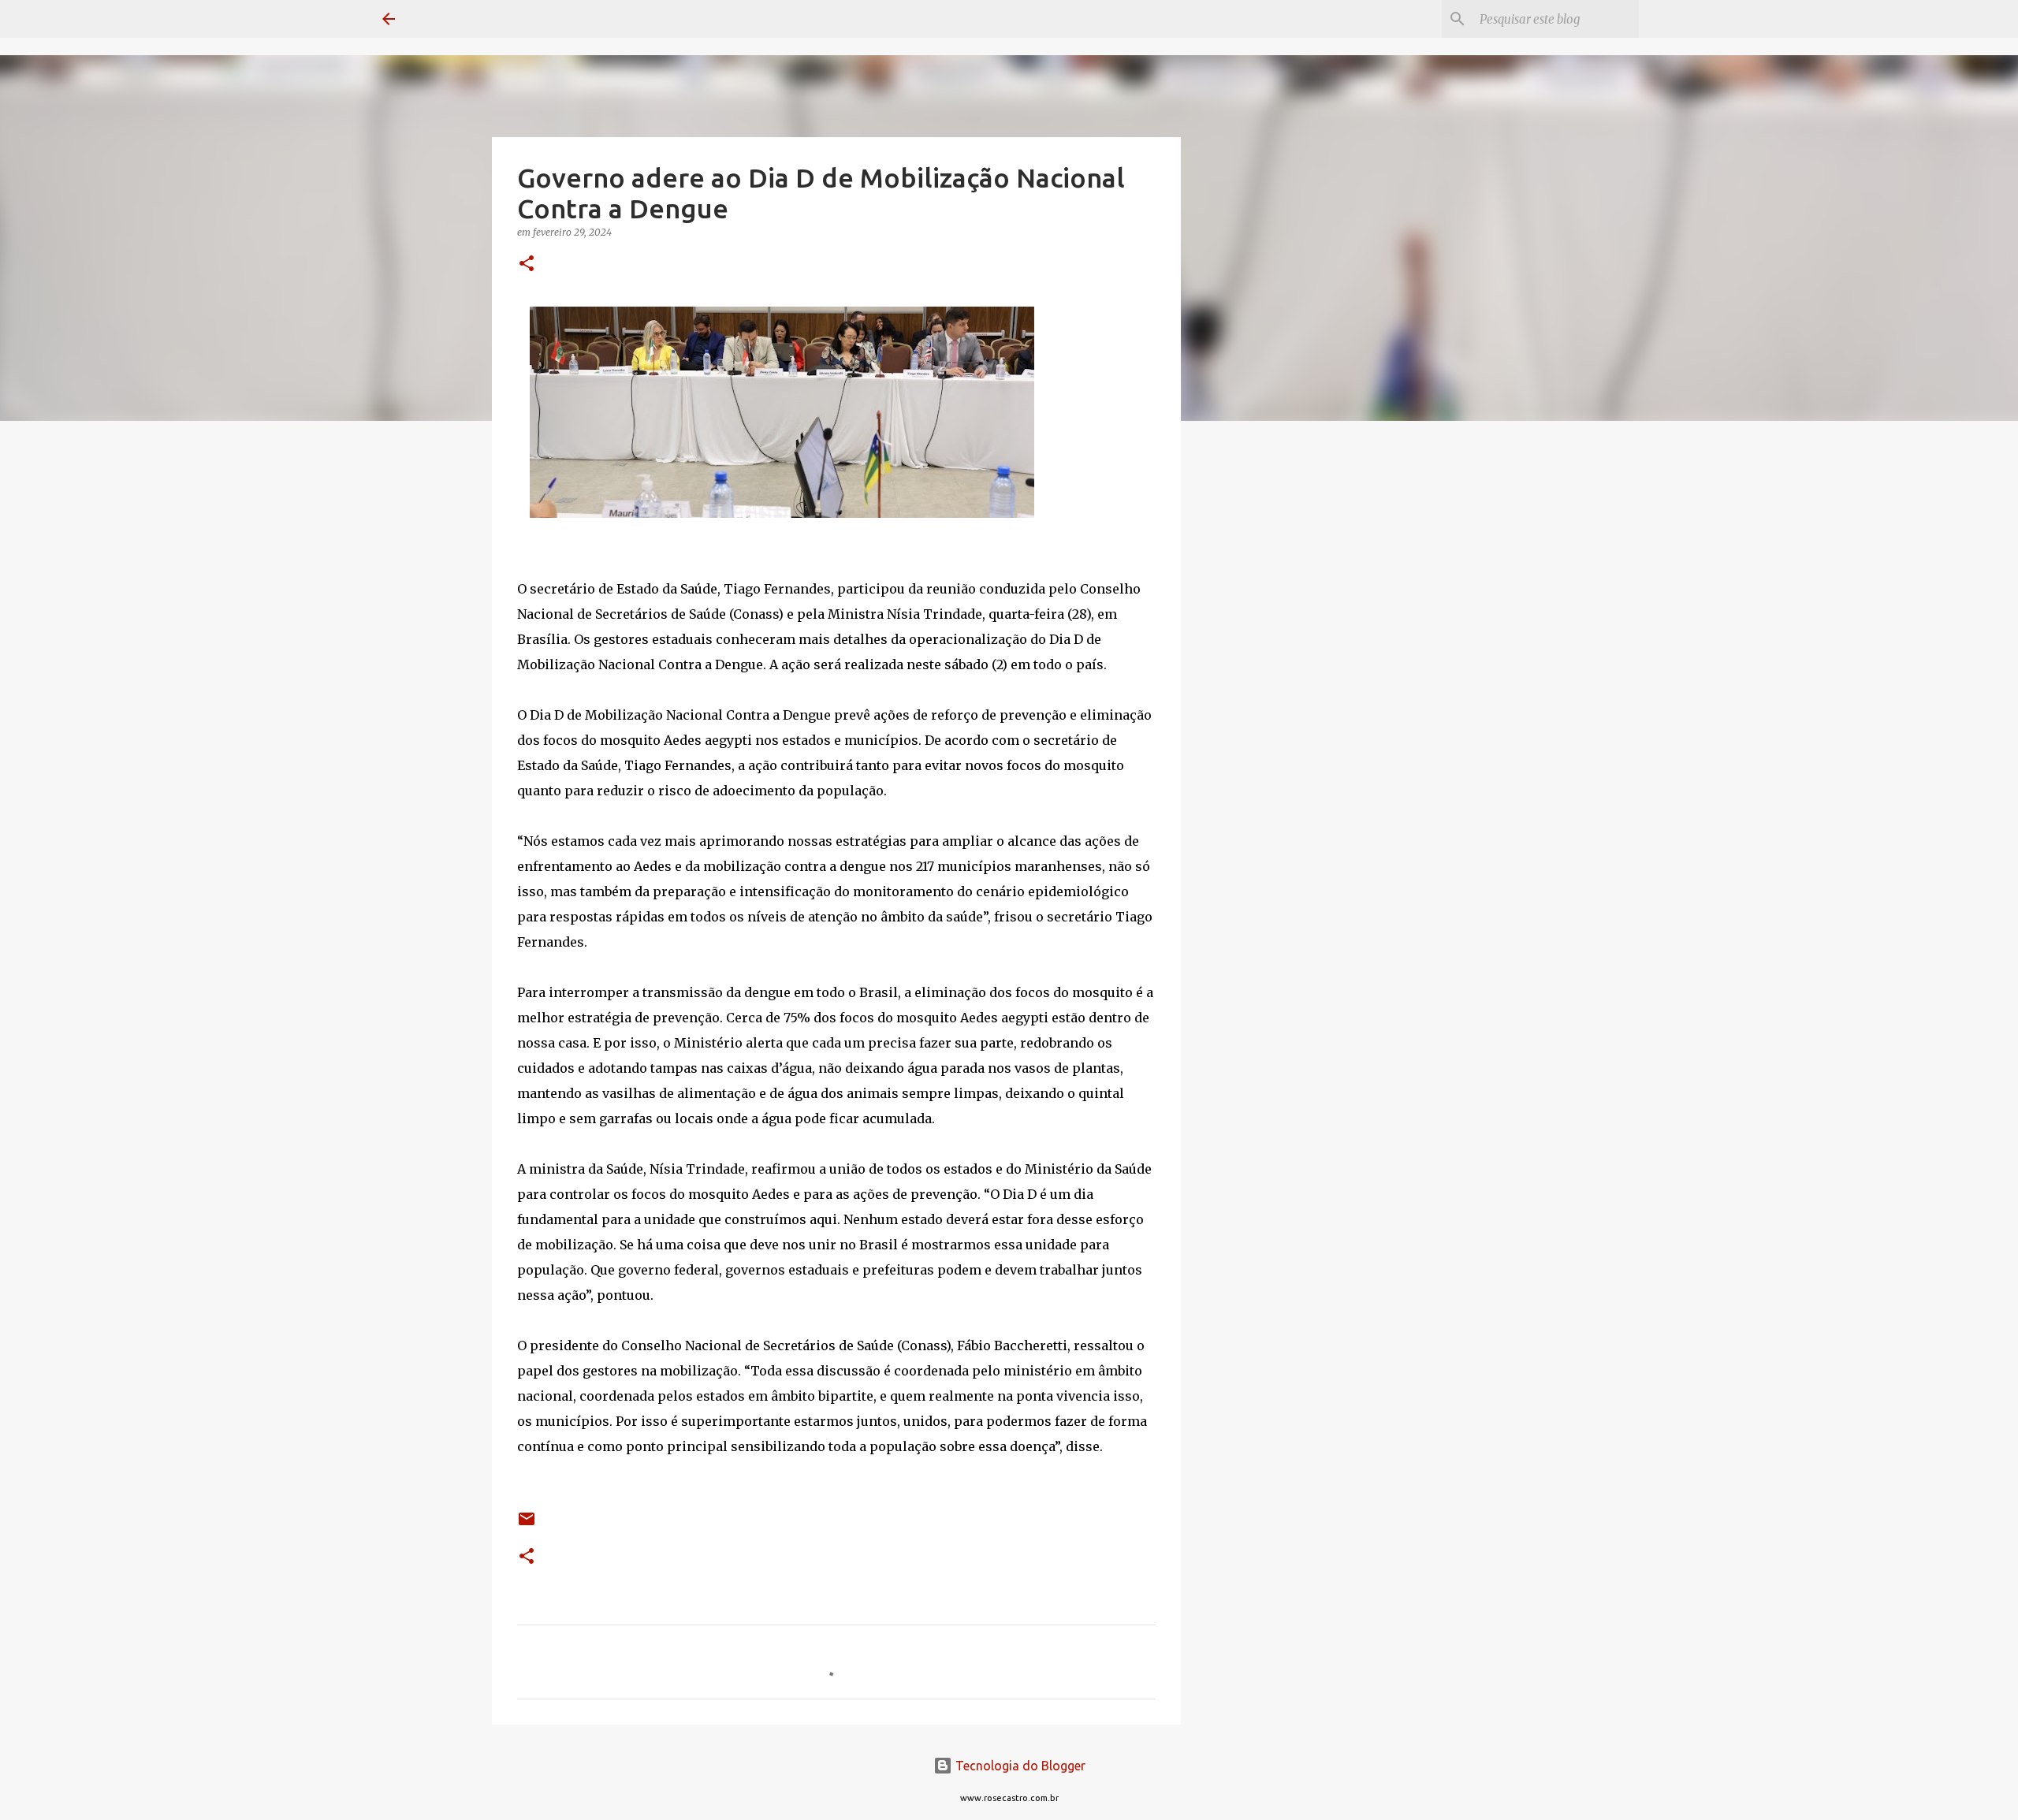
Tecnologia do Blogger (1019, 1766)
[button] (527, 264)
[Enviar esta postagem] (527, 1525)
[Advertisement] (1261, 681)
